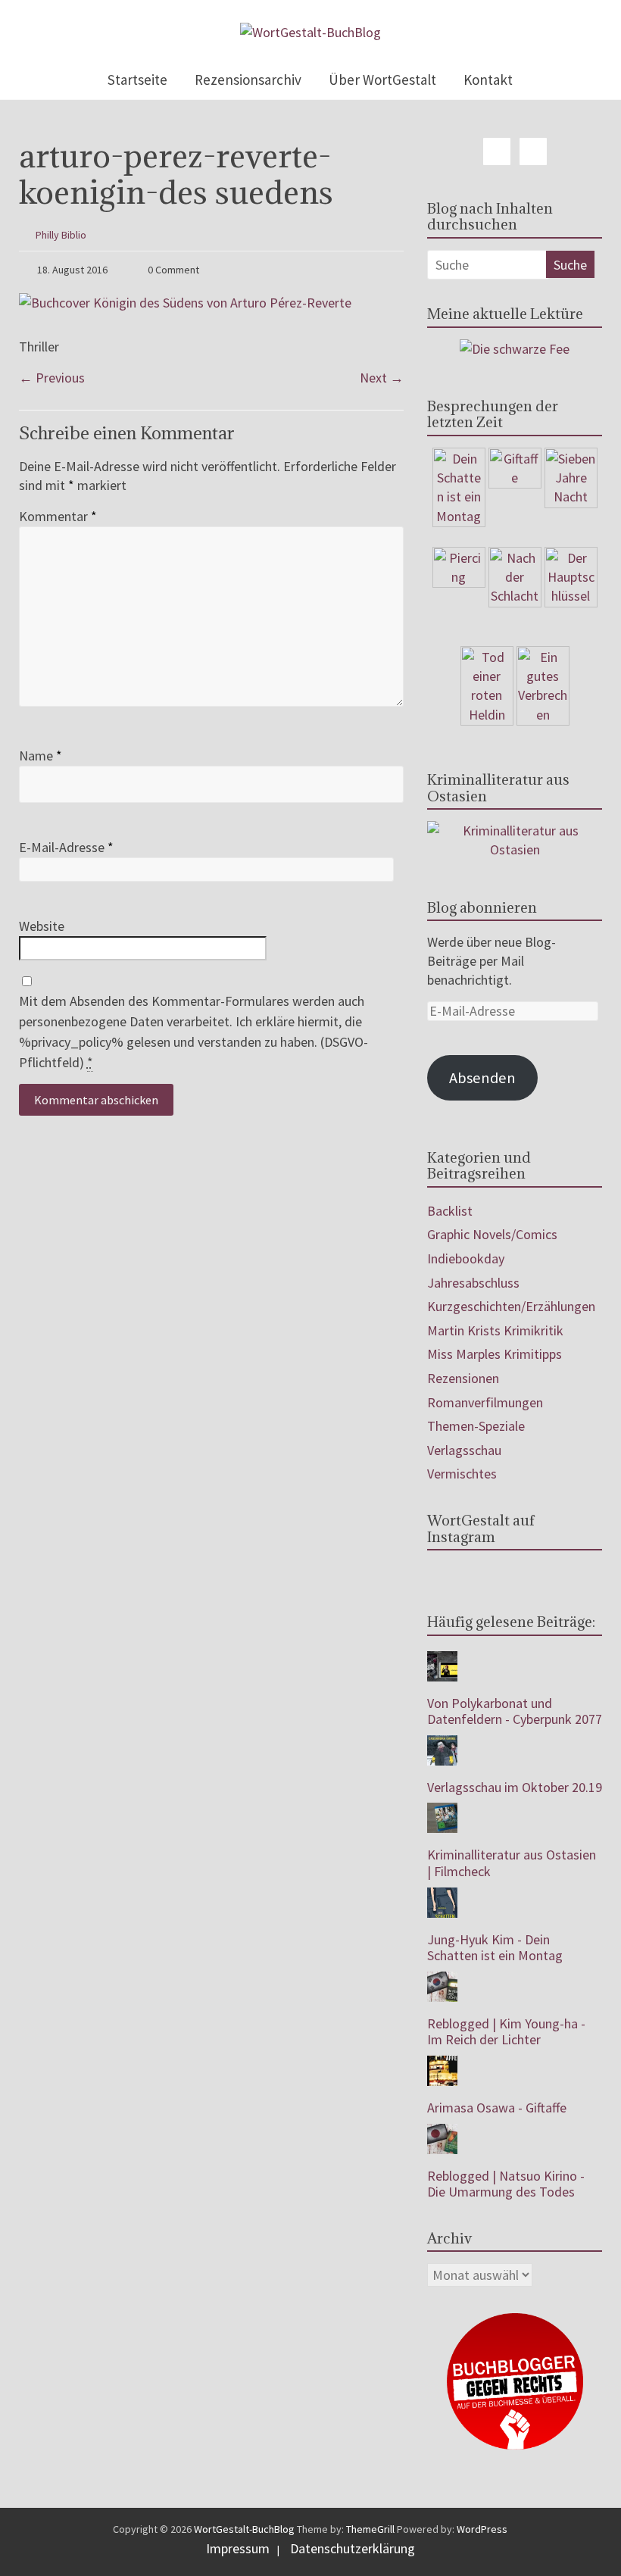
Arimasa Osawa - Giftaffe (497, 2108)
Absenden (482, 1078)
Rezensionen (463, 1378)
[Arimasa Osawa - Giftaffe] (442, 2064)
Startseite (137, 80)
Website (42, 926)
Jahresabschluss (473, 1283)
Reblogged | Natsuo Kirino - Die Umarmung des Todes (506, 2184)
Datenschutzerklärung (353, 2548)
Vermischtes (462, 1474)
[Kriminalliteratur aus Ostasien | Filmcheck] (442, 1811)
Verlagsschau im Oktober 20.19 (515, 1787)
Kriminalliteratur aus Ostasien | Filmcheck (512, 1863)
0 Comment (172, 270)
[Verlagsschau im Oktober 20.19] (442, 1743)
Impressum (238, 2548)
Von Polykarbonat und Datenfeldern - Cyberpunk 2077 (515, 1711)
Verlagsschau (464, 1450)
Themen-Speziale (476, 1426)
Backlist (450, 1211)
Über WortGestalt (382, 80)
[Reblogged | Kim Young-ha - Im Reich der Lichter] (442, 1980)
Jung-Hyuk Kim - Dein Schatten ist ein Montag (495, 1948)
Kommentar (58, 516)
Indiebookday (466, 1258)
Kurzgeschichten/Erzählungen (511, 1306)
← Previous (52, 378)
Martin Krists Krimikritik (495, 1330)
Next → (382, 378)
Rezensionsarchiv (248, 80)
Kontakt (488, 80)
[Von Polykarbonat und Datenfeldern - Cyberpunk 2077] (442, 1659)
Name (41, 756)
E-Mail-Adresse (66, 847)
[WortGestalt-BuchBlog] (310, 32)
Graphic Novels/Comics (492, 1234)
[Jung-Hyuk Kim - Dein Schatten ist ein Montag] (442, 1895)
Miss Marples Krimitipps (495, 1354)
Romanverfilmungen (485, 1402)
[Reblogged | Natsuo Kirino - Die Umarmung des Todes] (442, 2132)
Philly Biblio (61, 235)
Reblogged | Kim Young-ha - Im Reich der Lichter (506, 2032)
